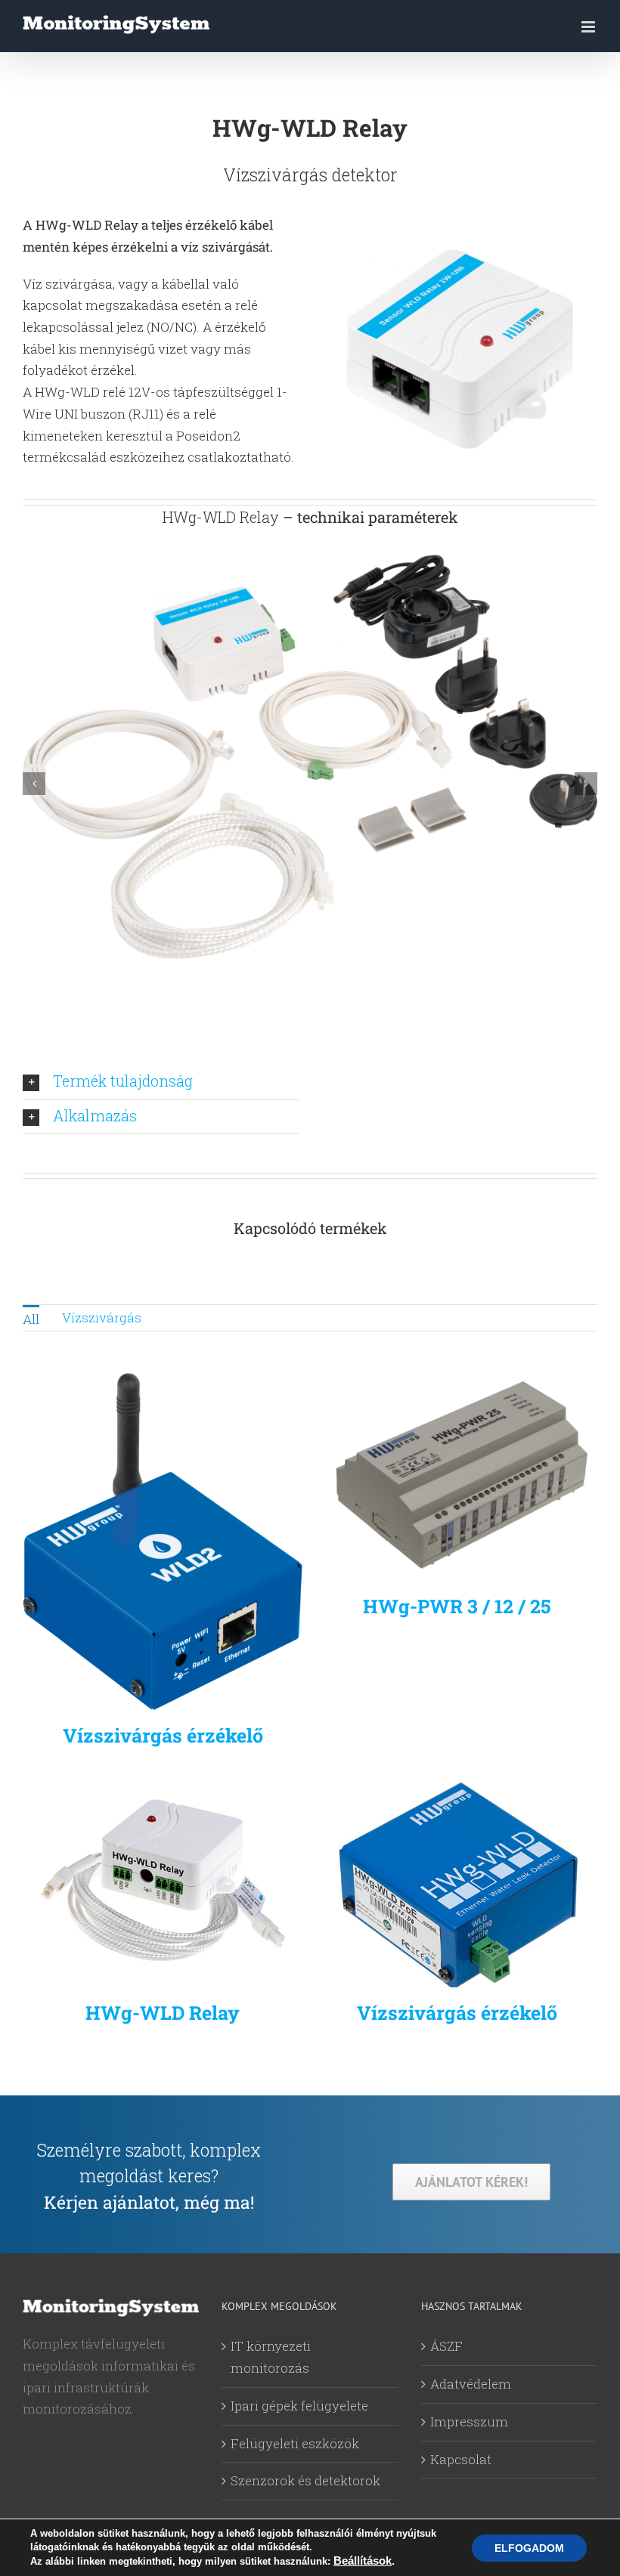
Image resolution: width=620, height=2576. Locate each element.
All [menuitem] (31, 1319)
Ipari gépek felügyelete (299, 2406)
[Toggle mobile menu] (589, 27)
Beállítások (363, 2561)
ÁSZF (446, 2346)
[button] (34, 784)
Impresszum (469, 2421)
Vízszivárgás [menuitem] (102, 1317)
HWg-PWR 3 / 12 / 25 (457, 1606)
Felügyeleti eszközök (295, 2443)
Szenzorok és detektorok (305, 2480)
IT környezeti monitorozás (271, 2357)
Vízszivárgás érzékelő (163, 1735)
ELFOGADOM (529, 2548)
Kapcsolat (461, 2459)
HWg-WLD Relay (163, 2013)
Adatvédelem (471, 2384)
